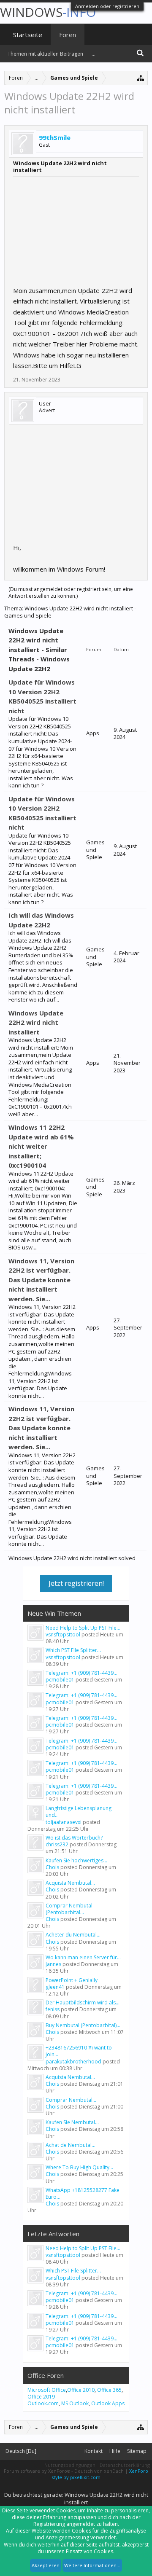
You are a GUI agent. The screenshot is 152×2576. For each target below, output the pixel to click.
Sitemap (137, 2451)
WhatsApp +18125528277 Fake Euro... (83, 2193)
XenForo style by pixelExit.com (100, 2474)
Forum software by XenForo (37, 2471)
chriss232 (57, 1844)
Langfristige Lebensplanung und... (79, 1812)
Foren (68, 35)
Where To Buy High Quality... (79, 2167)
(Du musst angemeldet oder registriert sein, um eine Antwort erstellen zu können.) (71, 592)
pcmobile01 (60, 1680)
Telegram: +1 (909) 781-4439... (81, 1673)
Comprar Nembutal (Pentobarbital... (69, 1909)
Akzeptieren (46, 2565)
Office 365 (109, 2390)
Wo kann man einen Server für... (83, 1957)
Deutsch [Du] (21, 2451)
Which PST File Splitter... (73, 1650)
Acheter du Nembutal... (73, 1935)
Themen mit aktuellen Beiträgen (45, 54)
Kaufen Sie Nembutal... (72, 2122)
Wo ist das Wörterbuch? (74, 1838)
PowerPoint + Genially (72, 1980)
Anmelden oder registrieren (107, 6)
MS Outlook (75, 2403)
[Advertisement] (76, 229)
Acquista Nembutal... (70, 1883)
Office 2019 (41, 2397)
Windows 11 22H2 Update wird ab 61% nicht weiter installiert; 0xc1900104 (41, 1146)
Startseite (28, 35)
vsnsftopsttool (63, 1635)
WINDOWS (48, 12)
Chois (52, 1867)
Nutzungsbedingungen (70, 2465)
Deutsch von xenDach (100, 2471)
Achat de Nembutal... (71, 2145)
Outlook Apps (108, 2403)
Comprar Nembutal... (71, 2100)
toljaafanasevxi (64, 1822)
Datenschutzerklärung (125, 2465)
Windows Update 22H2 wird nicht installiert (36, 1022)
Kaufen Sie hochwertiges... (76, 1860)
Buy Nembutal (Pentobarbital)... (83, 2025)
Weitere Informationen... (92, 2565)
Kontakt (94, 2451)
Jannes (53, 1964)
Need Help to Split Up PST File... (83, 1628)
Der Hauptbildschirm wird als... (83, 2003)
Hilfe (115, 2451)
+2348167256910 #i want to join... (79, 2051)
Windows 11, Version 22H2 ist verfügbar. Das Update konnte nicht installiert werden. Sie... (41, 1280)
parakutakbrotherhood (73, 2062)
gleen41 (55, 1987)
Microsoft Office (47, 2390)
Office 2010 (81, 2390)
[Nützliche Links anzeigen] (141, 78)
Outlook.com (43, 2403)
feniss (53, 2009)
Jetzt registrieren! (76, 1583)
